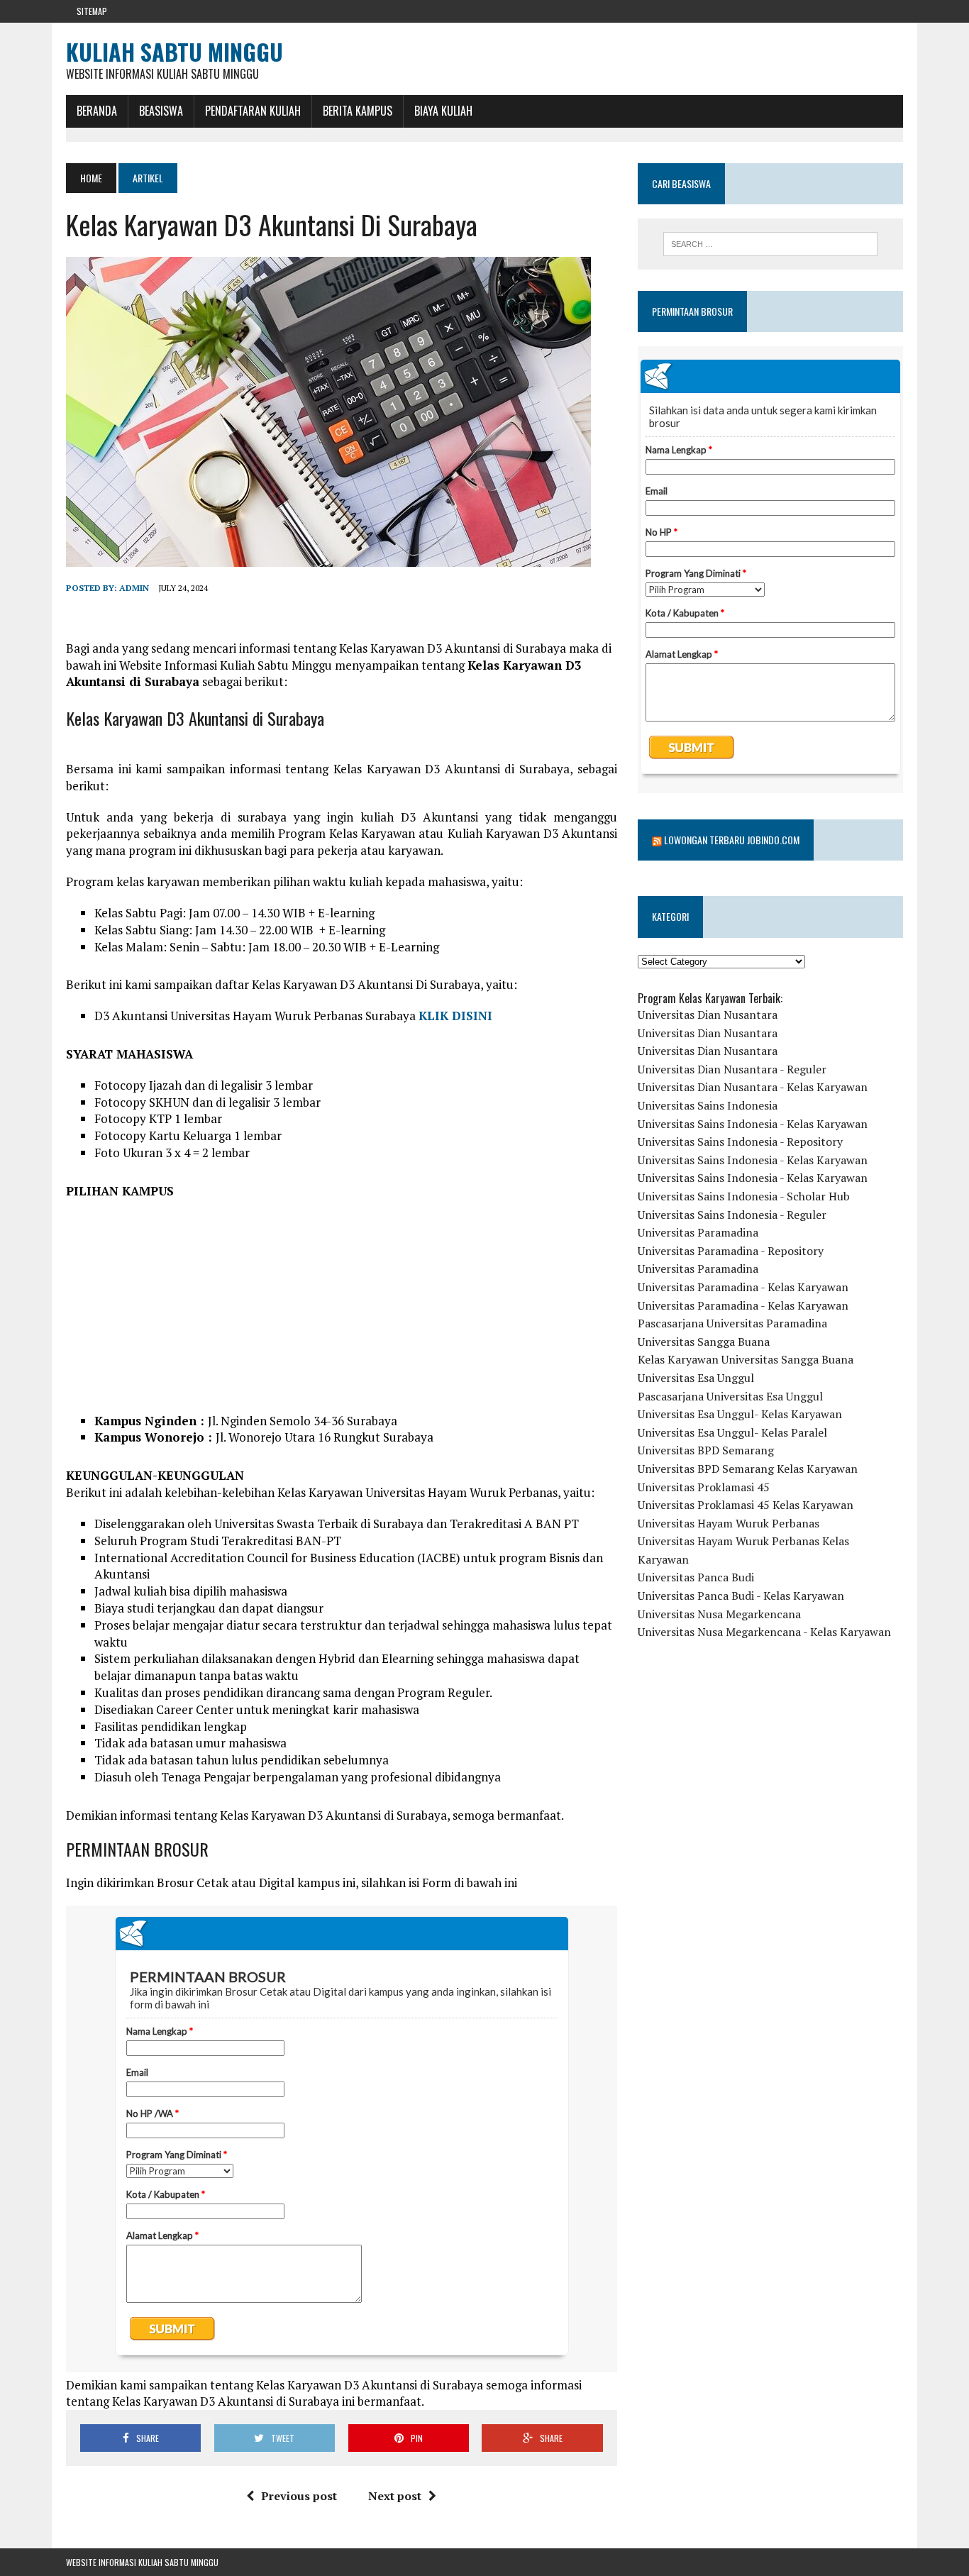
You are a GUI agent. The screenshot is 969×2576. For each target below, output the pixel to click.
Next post (395, 2496)
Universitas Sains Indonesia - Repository (740, 1141)
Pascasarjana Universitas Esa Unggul (730, 1396)
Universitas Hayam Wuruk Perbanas (729, 1523)
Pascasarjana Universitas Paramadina (732, 1323)
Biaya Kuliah (443, 111)
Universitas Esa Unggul (696, 1378)
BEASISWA (161, 111)
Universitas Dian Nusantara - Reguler (732, 1069)
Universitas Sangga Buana (704, 1342)
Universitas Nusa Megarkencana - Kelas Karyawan (764, 1632)
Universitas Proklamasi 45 (704, 1487)
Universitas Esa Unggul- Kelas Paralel (732, 1432)
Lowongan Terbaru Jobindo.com (732, 840)
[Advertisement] (342, 1313)
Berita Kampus (358, 111)
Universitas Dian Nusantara (708, 1015)
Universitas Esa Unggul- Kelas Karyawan (740, 1414)
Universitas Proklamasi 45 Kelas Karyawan (746, 1505)
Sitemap (92, 11)
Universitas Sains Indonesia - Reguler (732, 1215)
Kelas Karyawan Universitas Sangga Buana (746, 1359)
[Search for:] (770, 244)
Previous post (299, 2496)
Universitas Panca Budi (696, 1577)
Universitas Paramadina (698, 1232)
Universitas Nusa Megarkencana (719, 1614)
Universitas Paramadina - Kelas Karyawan (743, 1287)
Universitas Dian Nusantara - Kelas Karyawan (753, 1087)
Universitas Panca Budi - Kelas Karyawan (741, 1596)
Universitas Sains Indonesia (708, 1105)
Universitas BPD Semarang (706, 1450)
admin (134, 588)
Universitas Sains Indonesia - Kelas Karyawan (753, 1124)
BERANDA (97, 111)
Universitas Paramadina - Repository (731, 1251)
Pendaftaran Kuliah (253, 111)
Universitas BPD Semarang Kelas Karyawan (748, 1469)
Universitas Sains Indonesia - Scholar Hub (744, 1196)
